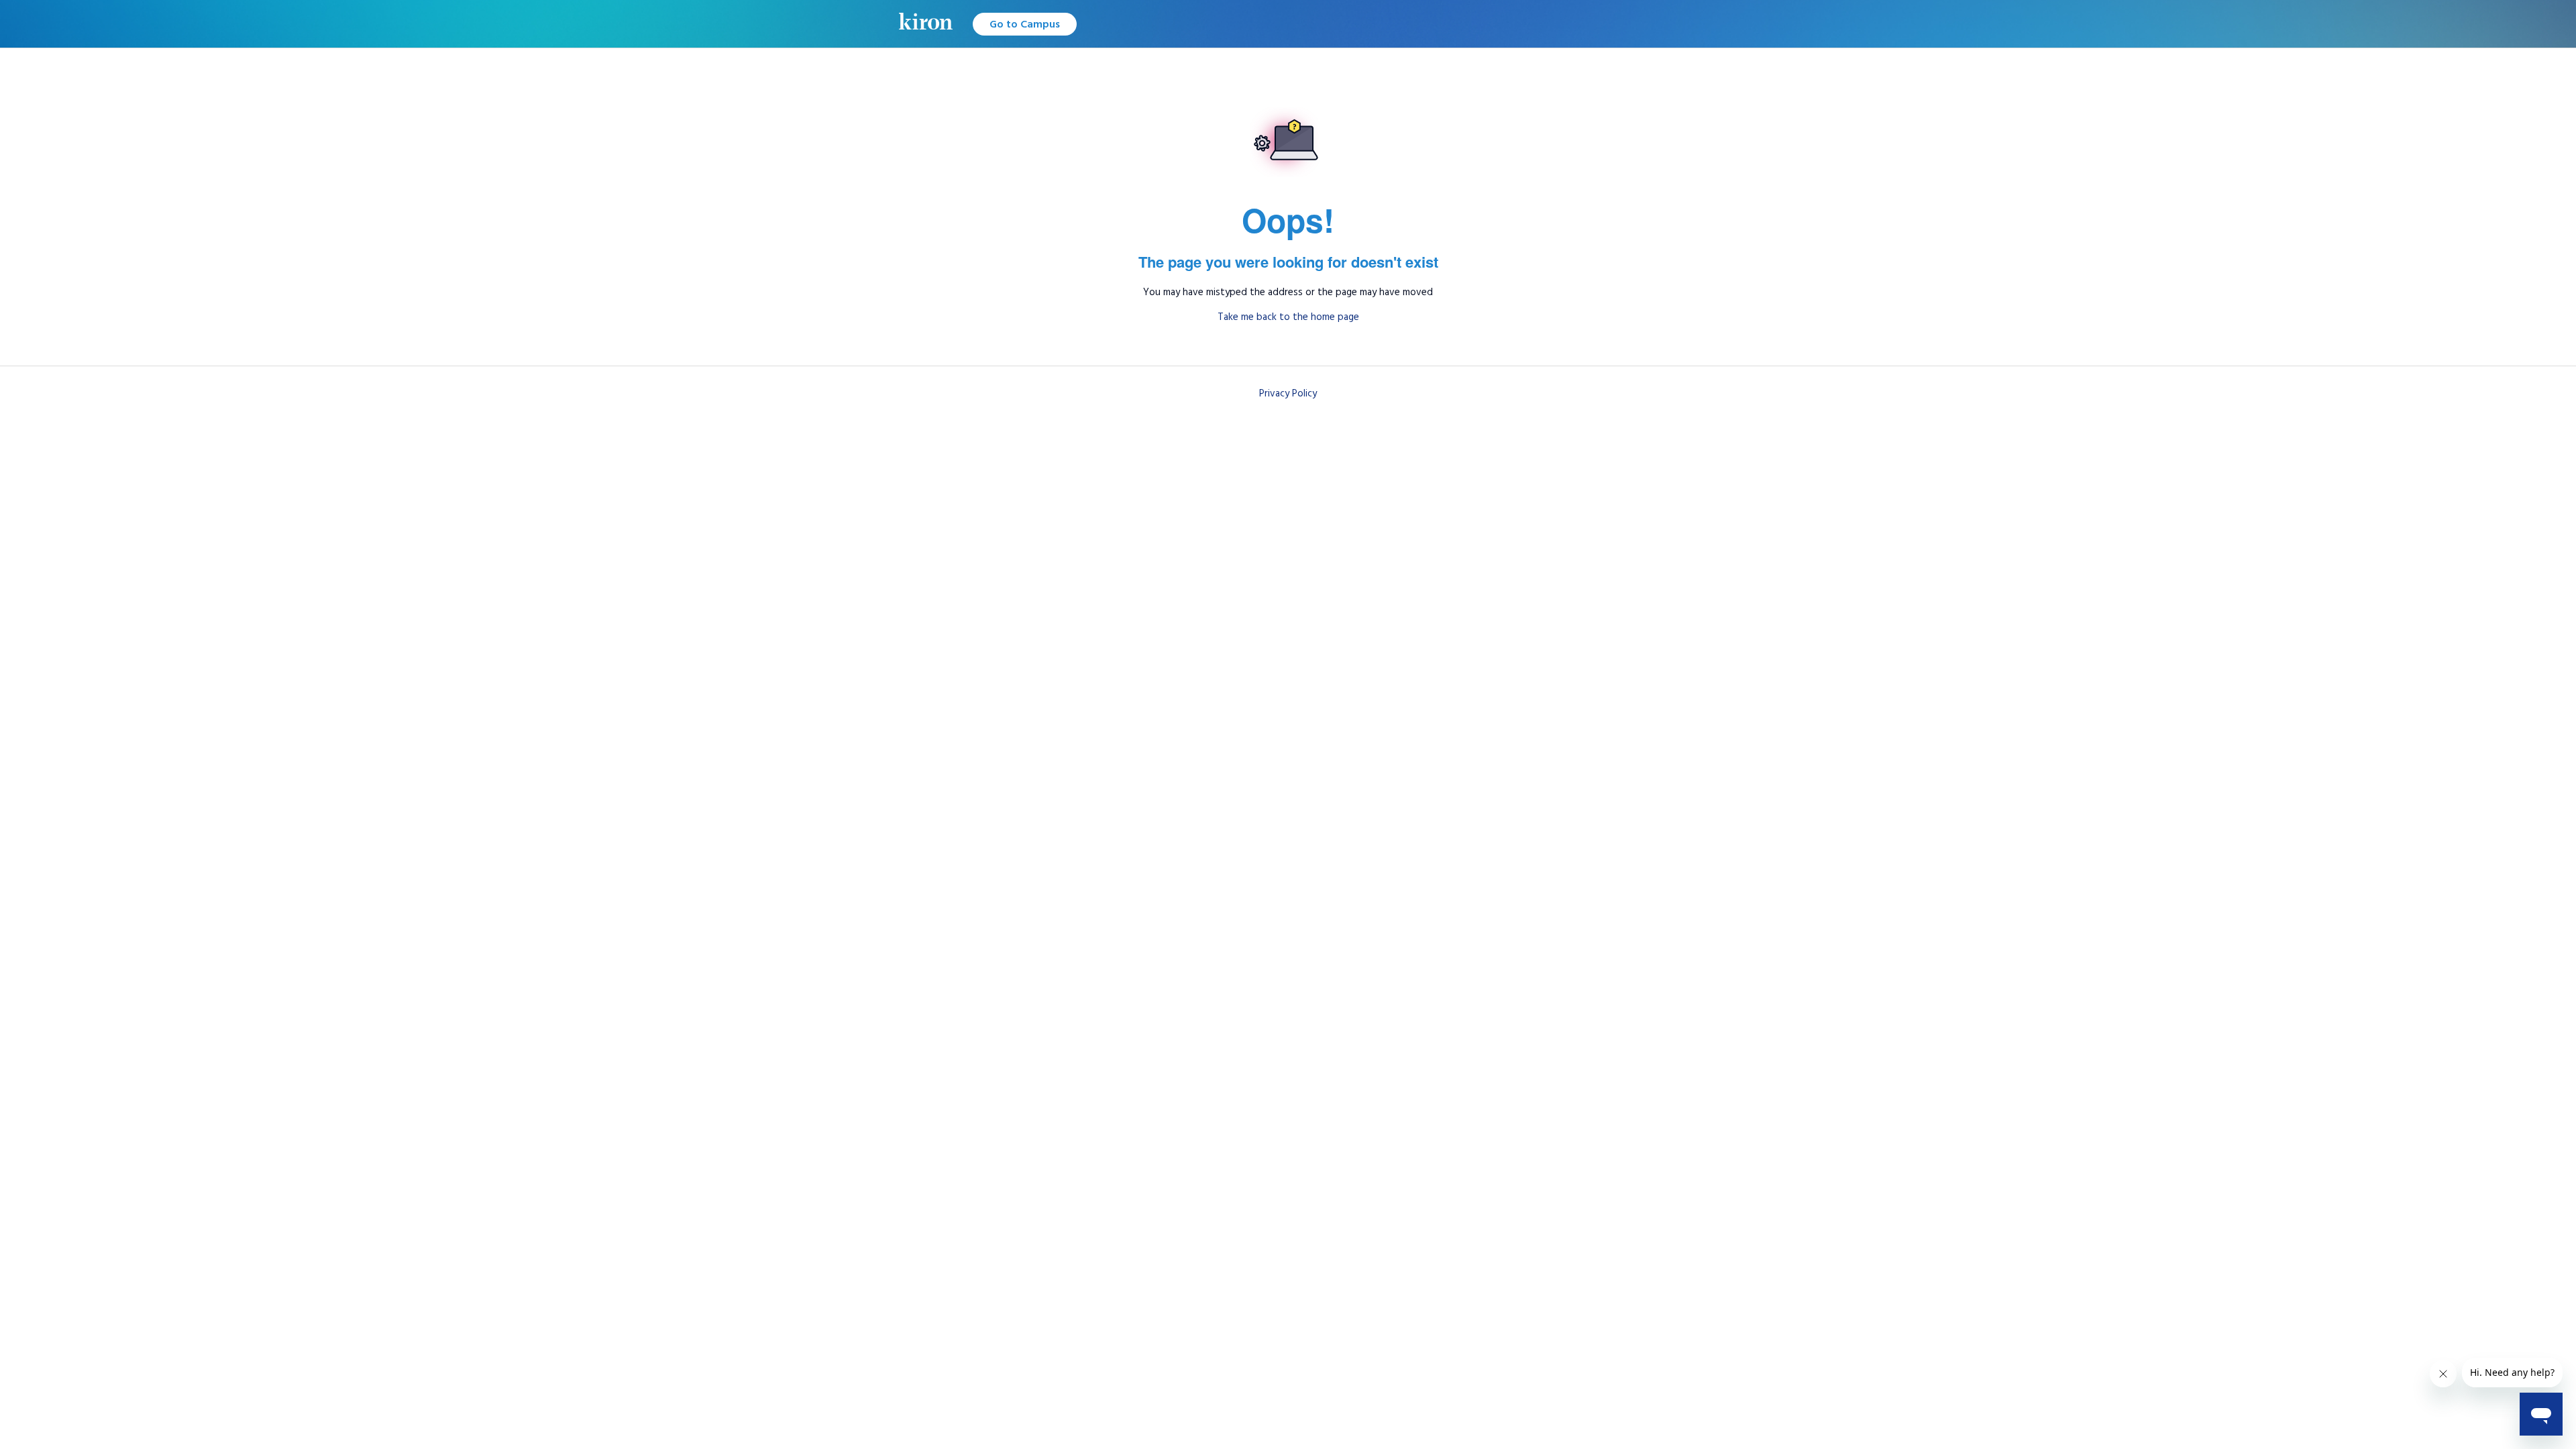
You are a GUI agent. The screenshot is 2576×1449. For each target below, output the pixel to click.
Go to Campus (1025, 24)
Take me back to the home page (1288, 317)
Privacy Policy (1288, 393)
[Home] (926, 24)
